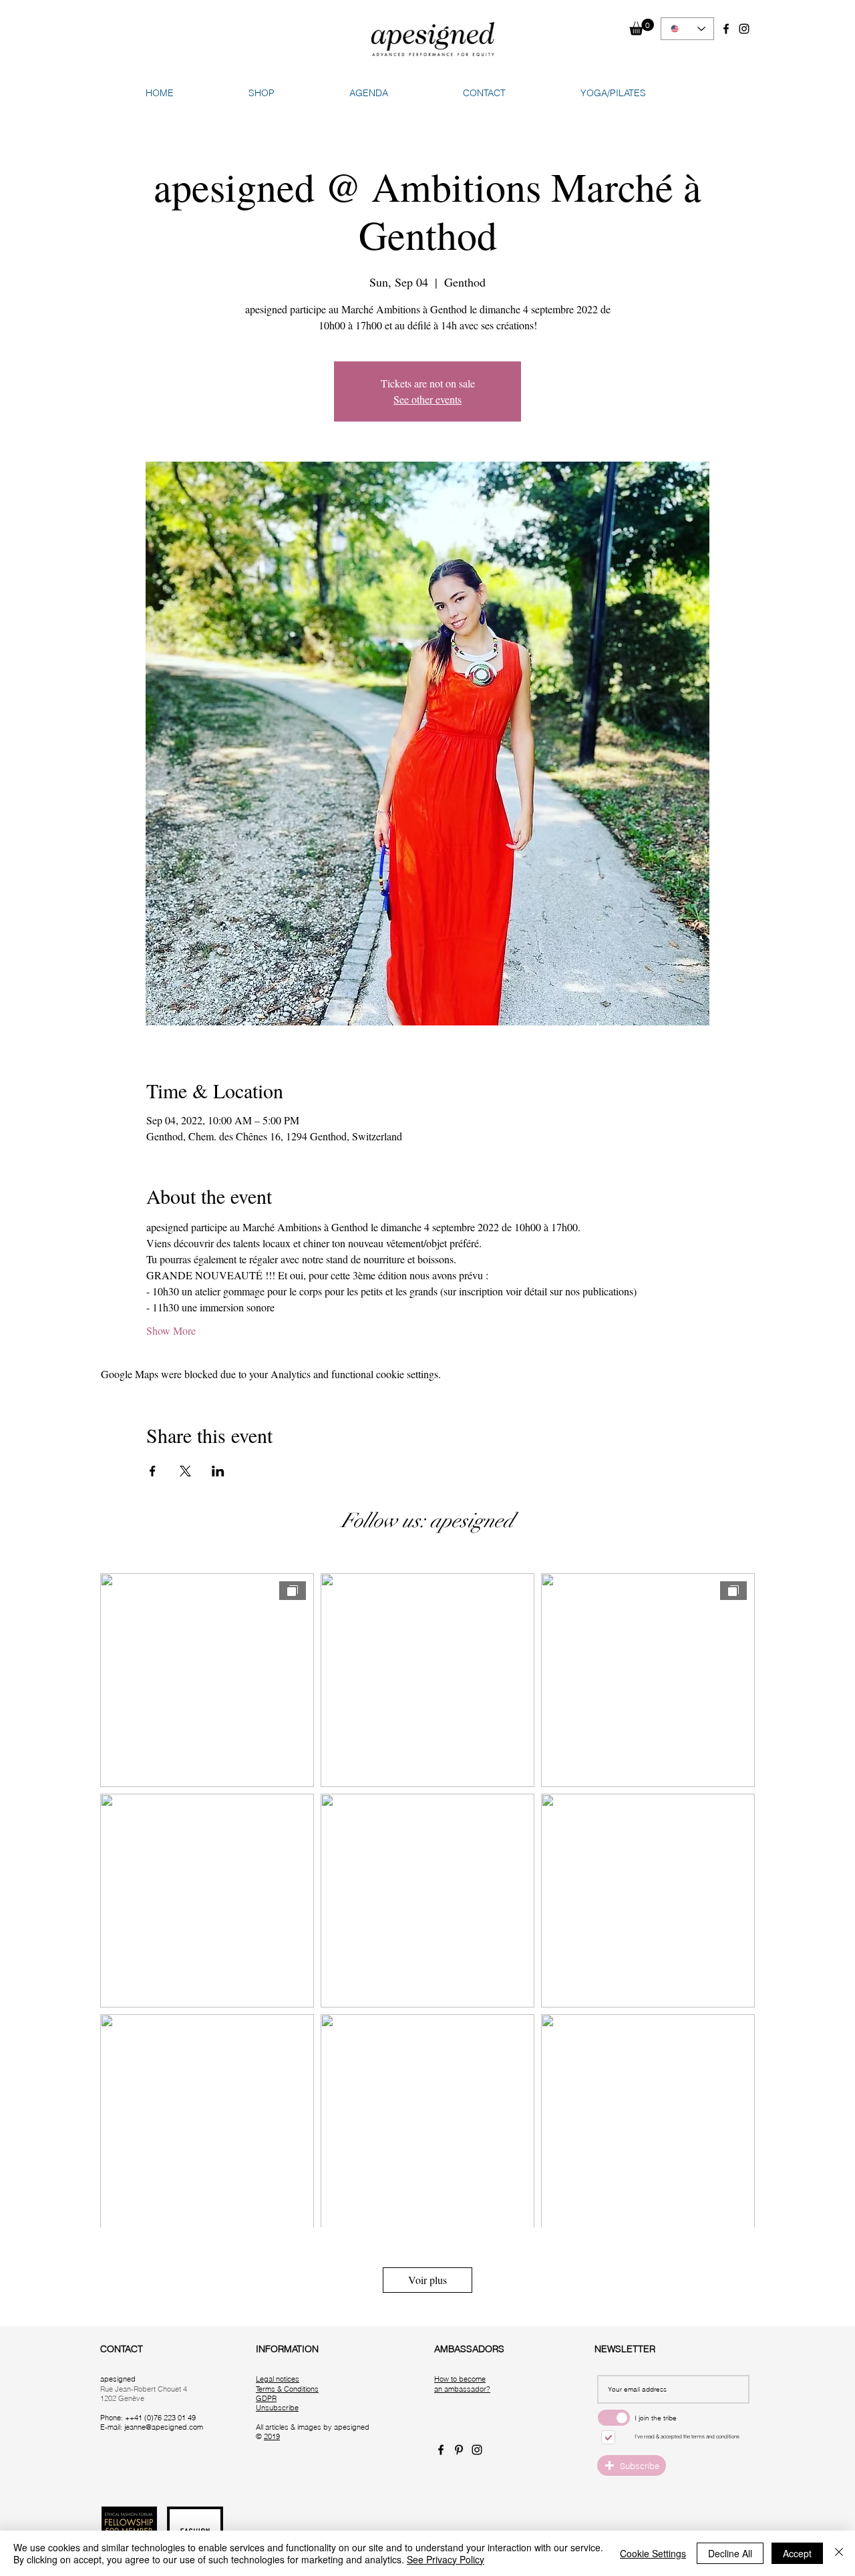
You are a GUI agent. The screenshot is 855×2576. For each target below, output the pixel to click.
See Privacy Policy (446, 2559)
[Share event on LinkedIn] (218, 1471)
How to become (460, 2379)
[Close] (839, 2553)
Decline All (730, 2553)
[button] (642, 27)
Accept (797, 2553)
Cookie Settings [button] (653, 2553)
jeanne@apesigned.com (164, 2427)
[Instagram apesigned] (744, 29)
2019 (272, 2436)
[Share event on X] (185, 1471)
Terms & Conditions (287, 2389)
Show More (171, 1330)
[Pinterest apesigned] (459, 2450)
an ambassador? (462, 2389)
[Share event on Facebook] (153, 1471)
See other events (427, 399)
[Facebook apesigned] (726, 29)
